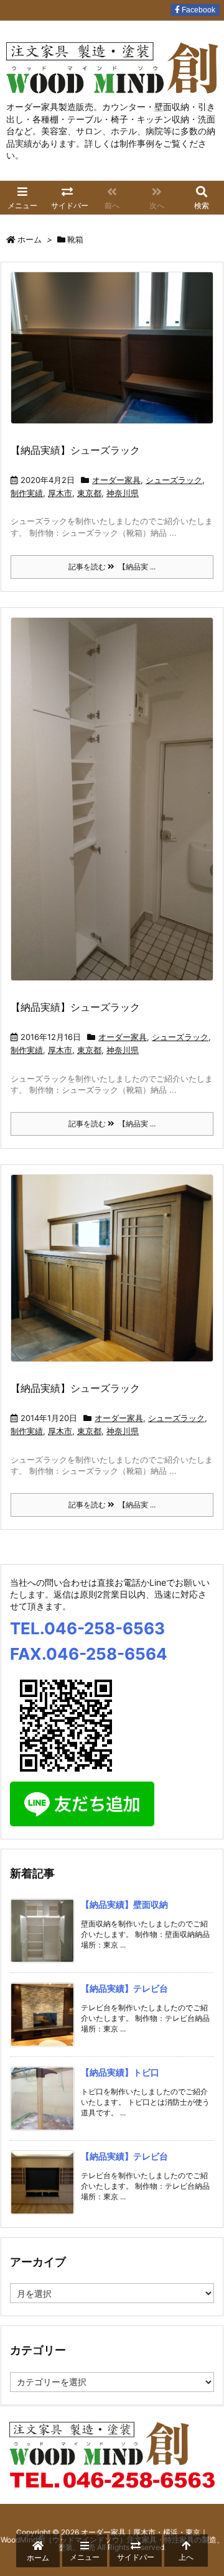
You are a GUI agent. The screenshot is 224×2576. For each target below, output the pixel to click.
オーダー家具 (116, 480)
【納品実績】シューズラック (75, 450)
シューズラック (174, 480)
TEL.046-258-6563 (87, 1628)
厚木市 (60, 493)
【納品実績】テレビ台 (124, 1988)
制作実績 (27, 493)
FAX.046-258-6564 (89, 1654)
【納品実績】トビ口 (120, 2072)
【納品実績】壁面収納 (124, 1904)
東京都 (89, 493)
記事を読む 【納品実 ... (112, 567)
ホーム (30, 239)
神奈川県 (123, 493)
